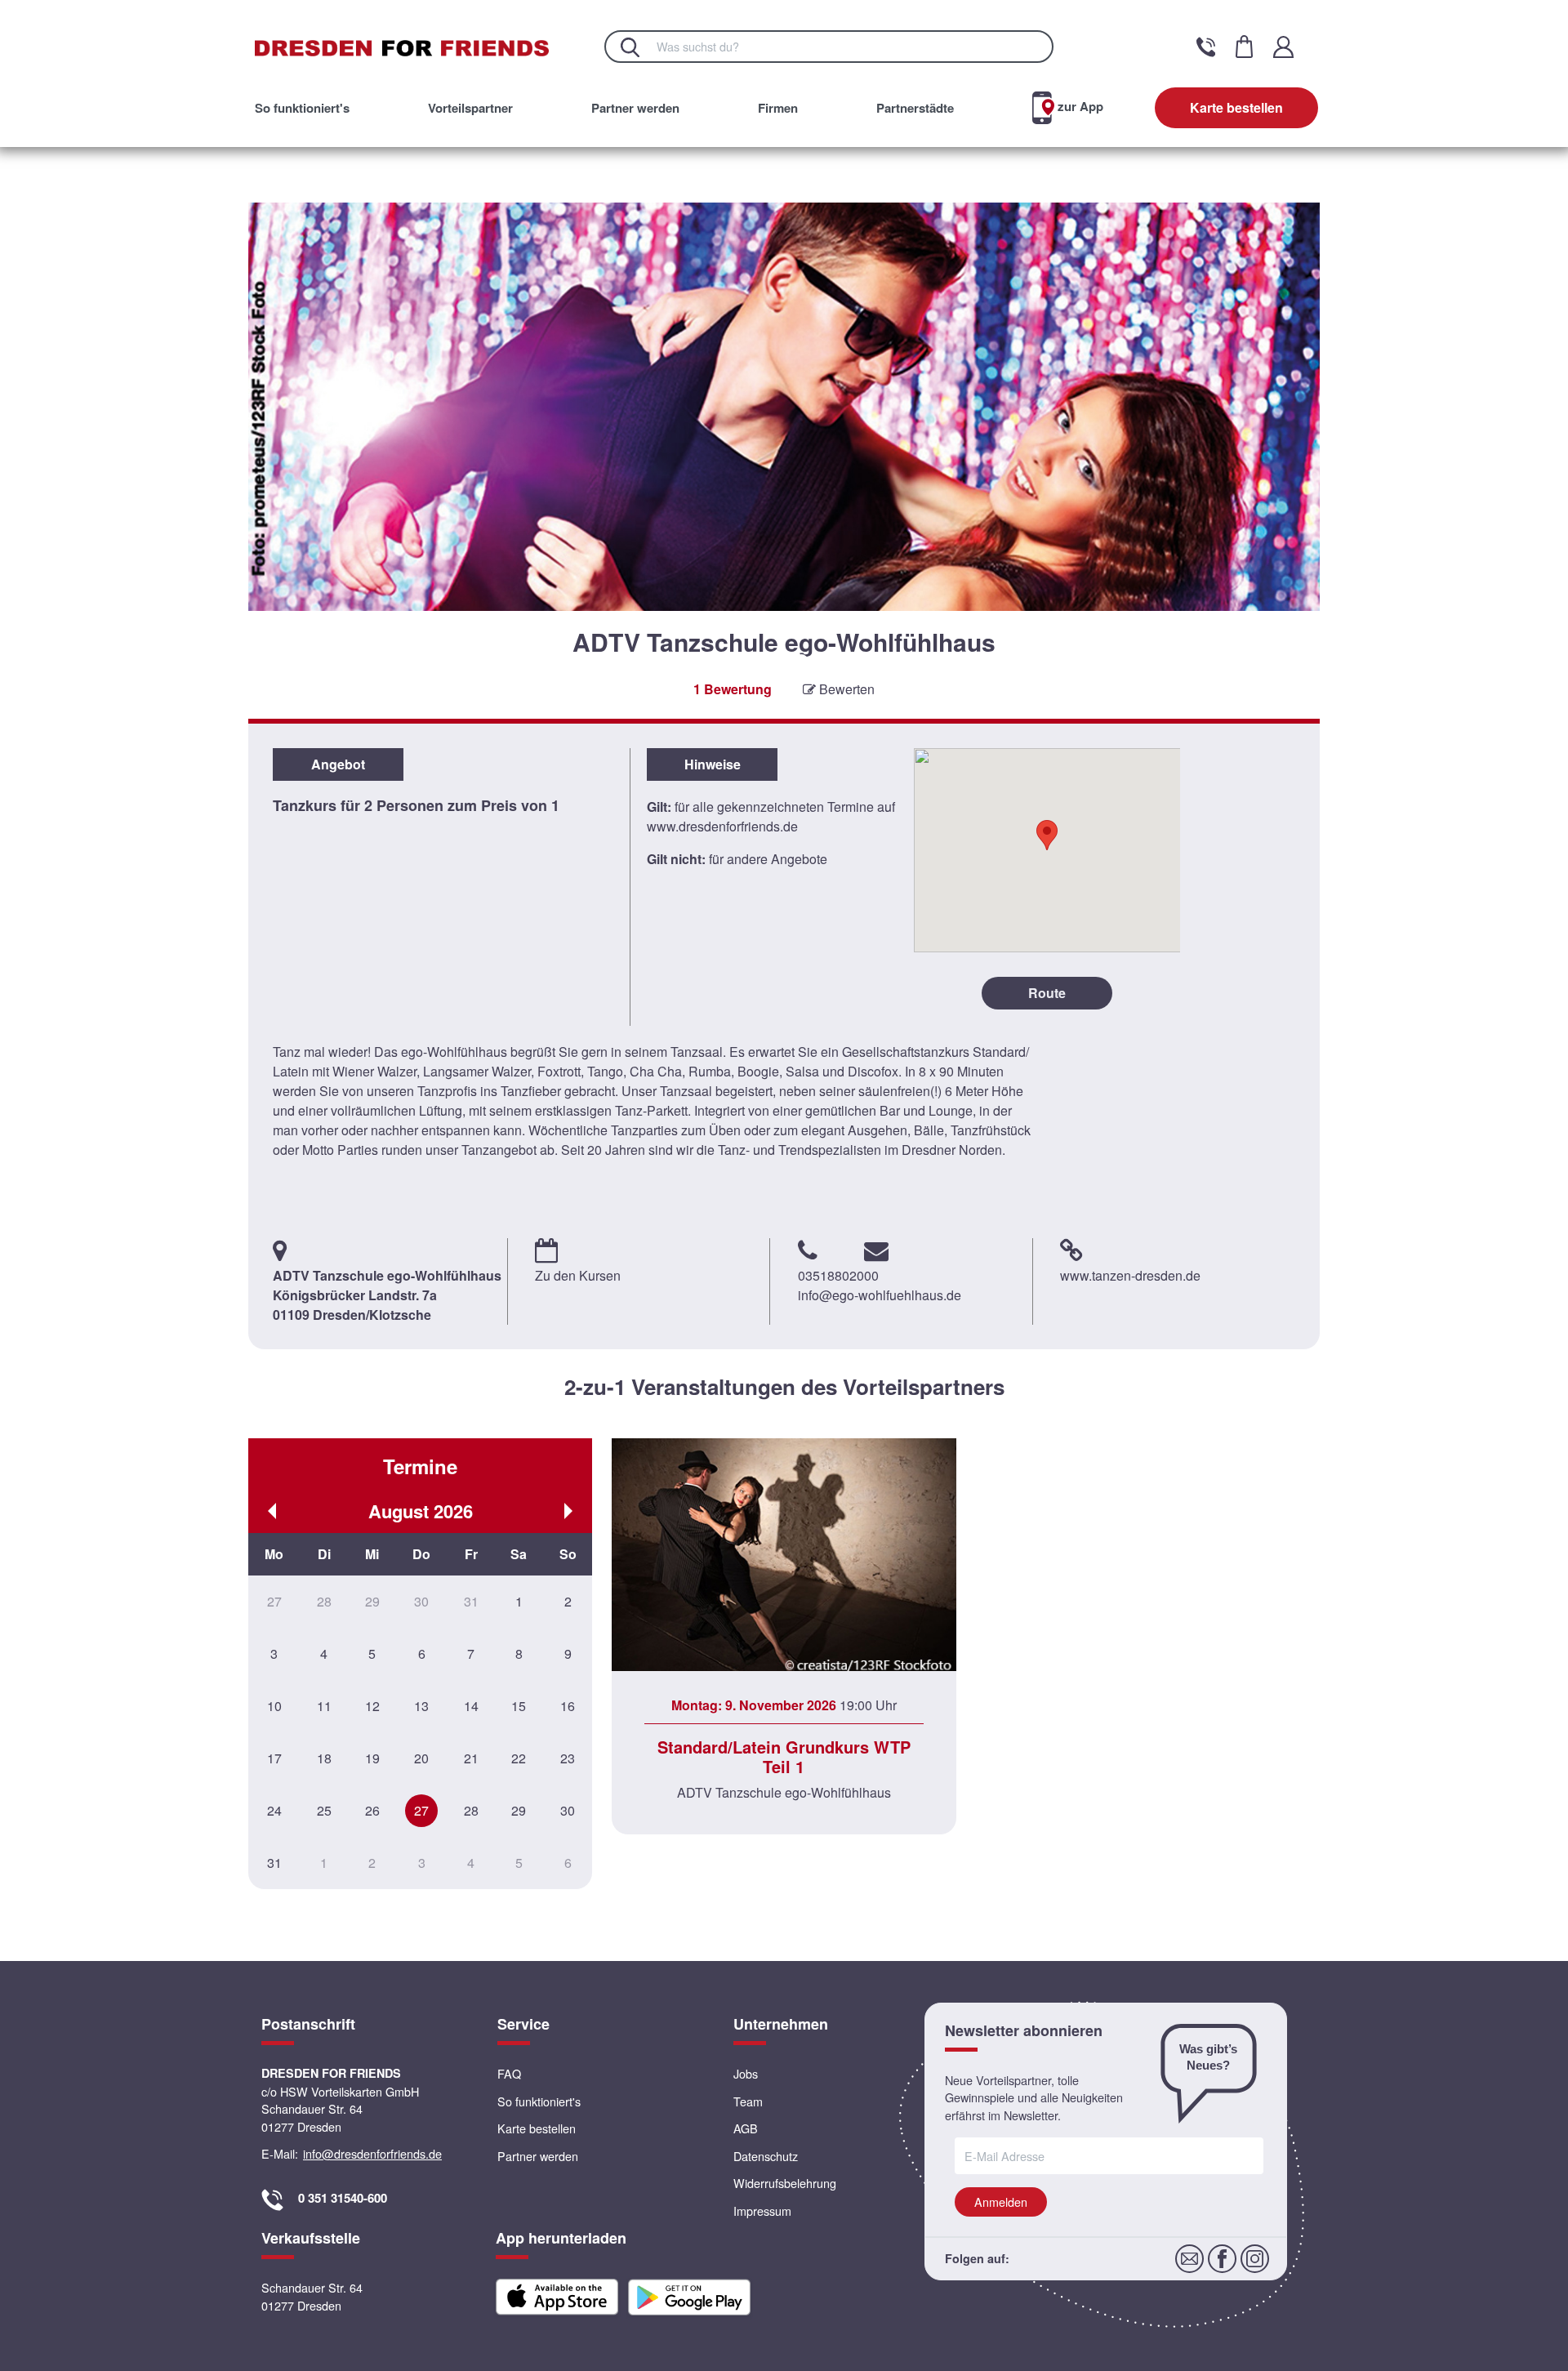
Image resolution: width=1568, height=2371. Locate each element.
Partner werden (635, 108)
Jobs (746, 2073)
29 (519, 1810)
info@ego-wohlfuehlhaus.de (880, 1295)
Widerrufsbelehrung (785, 2183)
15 (519, 1706)
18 (324, 1758)
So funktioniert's (302, 108)
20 (421, 1758)
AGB (746, 2128)
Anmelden (1001, 2202)
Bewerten (845, 689)
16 (568, 1706)
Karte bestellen (1236, 107)
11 (324, 1706)
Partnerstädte (915, 108)
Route (1047, 993)
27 (421, 1810)
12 (372, 1706)
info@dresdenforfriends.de (372, 2153)
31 (274, 1863)
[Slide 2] (784, 660)
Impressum (762, 2211)
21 (471, 1758)
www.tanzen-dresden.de (1130, 1275)
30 (568, 1810)
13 (421, 1706)
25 (324, 1810)
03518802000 (838, 1275)
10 (274, 1706)
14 (471, 1706)
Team (748, 2101)
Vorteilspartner (470, 108)
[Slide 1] (767, 660)
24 (274, 1810)
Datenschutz (766, 2156)
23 (568, 1758)
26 (372, 1810)
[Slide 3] (802, 660)
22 (519, 1758)
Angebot (338, 764)
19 (372, 1758)
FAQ (509, 2073)
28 (471, 1810)
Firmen (778, 108)
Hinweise (713, 764)
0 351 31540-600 (343, 2198)
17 (274, 1758)
